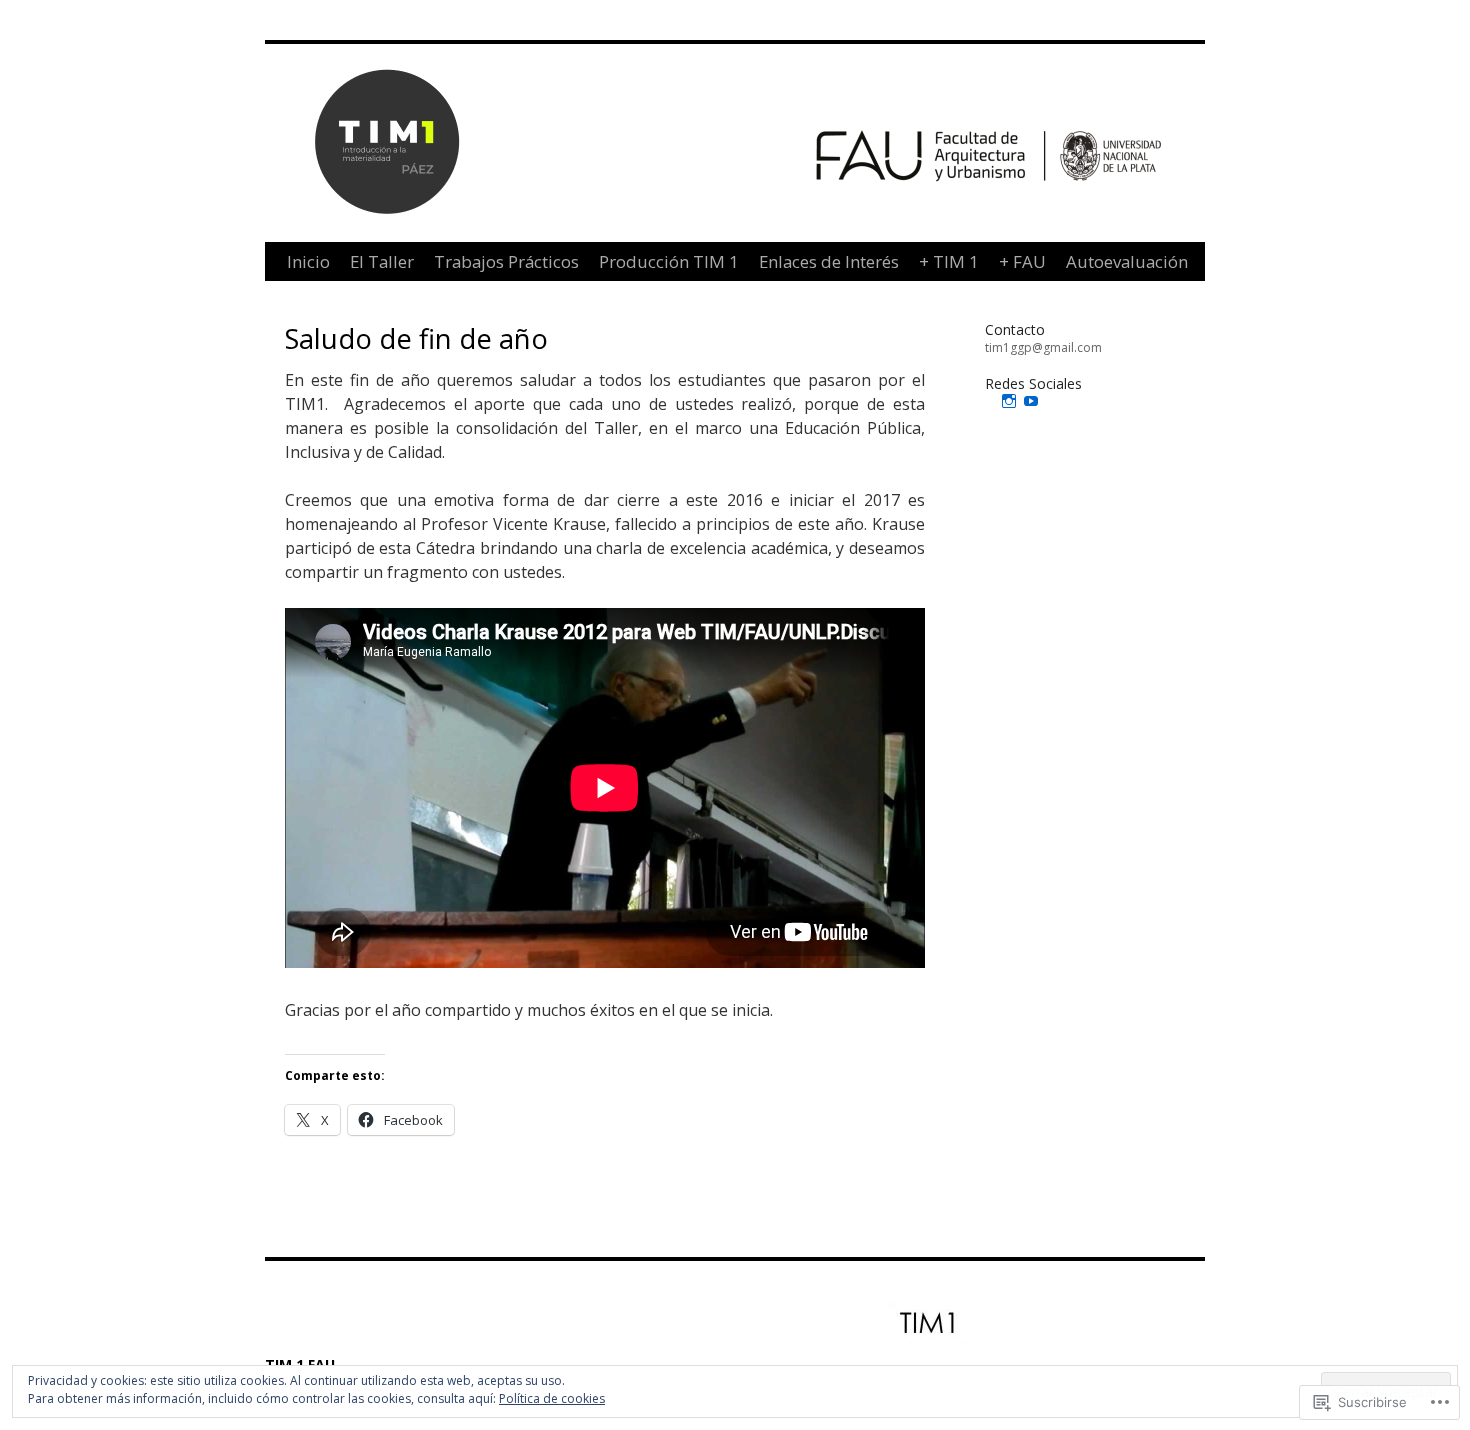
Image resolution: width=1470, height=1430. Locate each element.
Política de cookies (552, 1398)
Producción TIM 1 (669, 261)
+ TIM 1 (949, 261)
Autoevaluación (1127, 261)
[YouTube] (1031, 401)
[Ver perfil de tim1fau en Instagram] (1009, 401)
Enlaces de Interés (829, 261)
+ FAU (1022, 261)
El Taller (382, 261)
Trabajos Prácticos (506, 261)
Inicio (308, 261)
